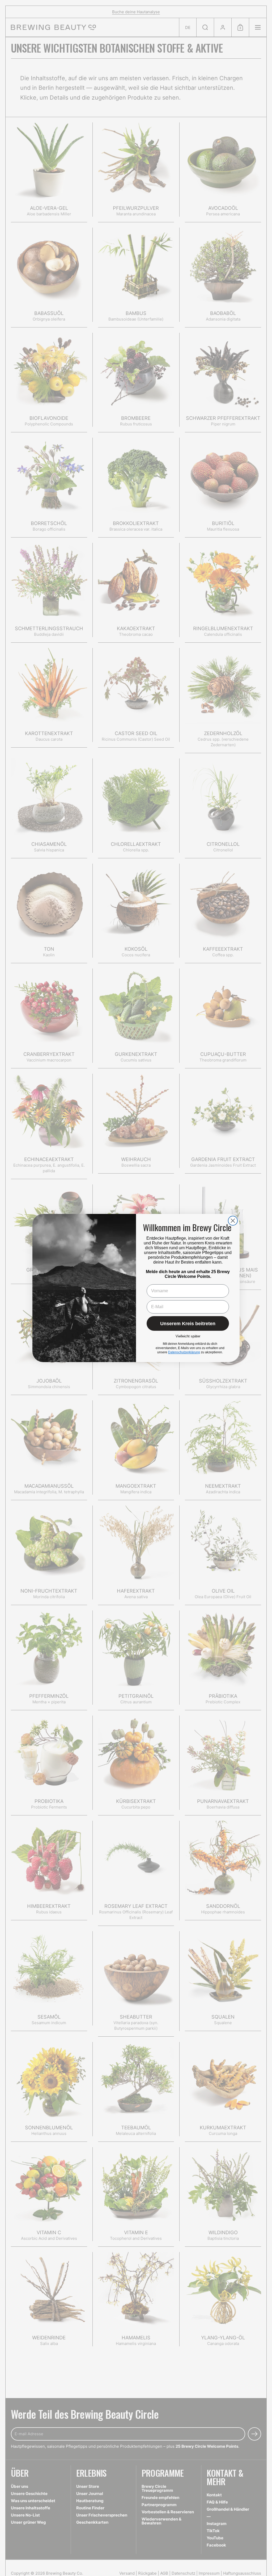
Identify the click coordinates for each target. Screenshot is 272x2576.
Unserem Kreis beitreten (188, 1324)
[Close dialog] (233, 1221)
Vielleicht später (188, 1336)
